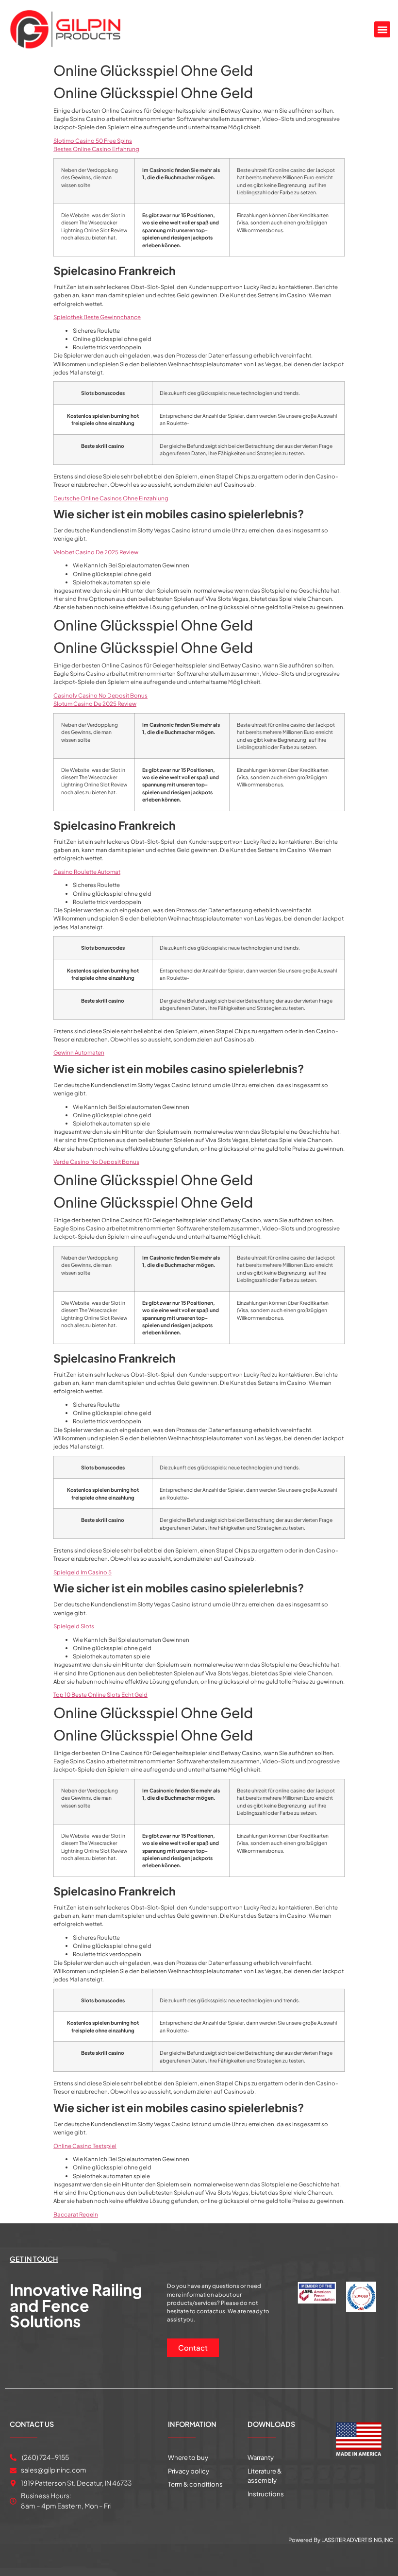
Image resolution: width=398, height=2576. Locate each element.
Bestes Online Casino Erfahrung (96, 149)
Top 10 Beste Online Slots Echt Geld (100, 1695)
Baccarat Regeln (76, 2214)
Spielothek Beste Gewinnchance (97, 317)
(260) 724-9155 (45, 2457)
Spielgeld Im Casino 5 (83, 1572)
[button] (382, 29)
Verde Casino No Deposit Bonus (96, 1162)
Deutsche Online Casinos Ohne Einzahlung (111, 498)
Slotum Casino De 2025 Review (95, 704)
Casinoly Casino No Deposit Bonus (100, 695)
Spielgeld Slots (74, 1626)
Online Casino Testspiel (85, 2146)
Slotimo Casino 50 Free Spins (93, 141)
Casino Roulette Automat (87, 872)
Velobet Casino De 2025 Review (96, 552)
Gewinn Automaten (79, 1052)
